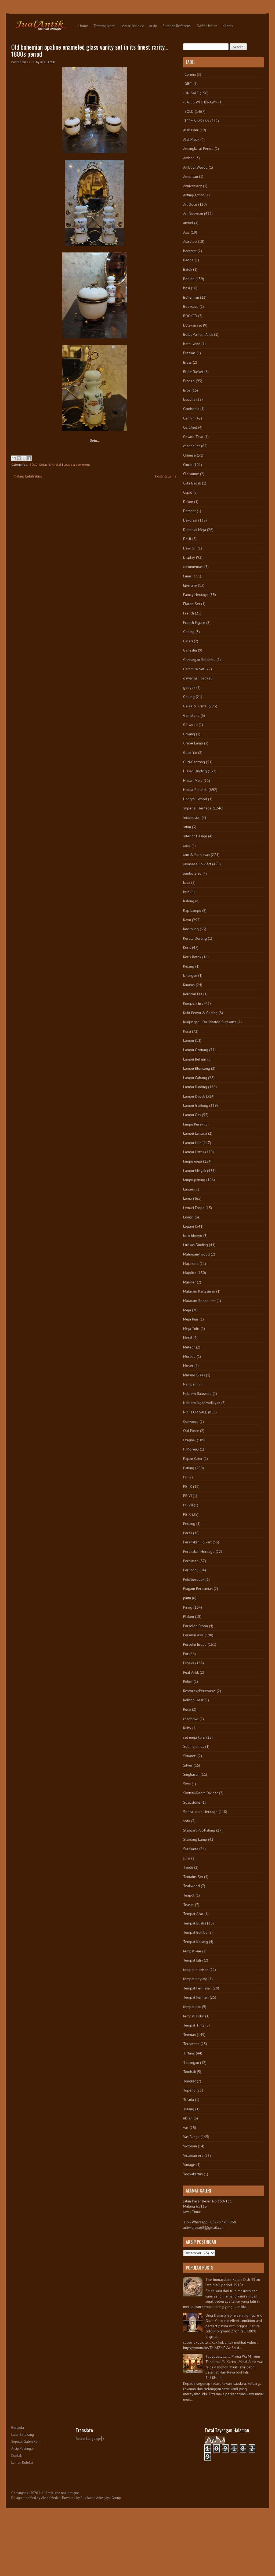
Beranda (18, 2428)
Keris (187, 947)
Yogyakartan (193, 2174)
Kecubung (191, 929)
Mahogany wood (196, 1254)
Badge (188, 260)
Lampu (189, 1040)
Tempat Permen (196, 1997)
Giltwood (190, 725)
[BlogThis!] (19, 458)
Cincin (188, 465)
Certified (190, 427)
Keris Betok (192, 957)
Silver (188, 1765)
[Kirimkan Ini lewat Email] (14, 458)
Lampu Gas (192, 1115)
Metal (188, 1338)
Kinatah (189, 985)
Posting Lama (166, 476)
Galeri (188, 641)
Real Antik (191, 1672)
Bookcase (191, 306)
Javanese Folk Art (197, 864)
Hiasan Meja (193, 780)
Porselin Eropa (195, 1644)
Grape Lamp (193, 743)
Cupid (188, 492)
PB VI (187, 1496)
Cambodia (191, 409)
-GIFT (188, 84)
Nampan (190, 1384)
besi (187, 288)
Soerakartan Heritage (200, 1812)
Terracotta (191, 2044)
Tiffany (189, 2053)
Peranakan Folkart (197, 1542)
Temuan (189, 2035)
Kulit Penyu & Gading (200, 1013)
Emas (187, 576)
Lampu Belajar (195, 1059)
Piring (188, 1607)
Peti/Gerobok (194, 1579)
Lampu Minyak (195, 1171)
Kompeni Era (193, 1003)
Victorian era (193, 2155)
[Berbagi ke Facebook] (29, 458)
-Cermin (189, 74)
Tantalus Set (193, 1877)
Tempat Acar (193, 1914)
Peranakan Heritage (199, 1551)
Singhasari (191, 1774)
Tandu (188, 1867)
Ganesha (190, 650)
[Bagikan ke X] (24, 458)
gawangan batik (196, 678)
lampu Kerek (193, 1124)
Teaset (189, 1905)
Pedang (189, 1524)
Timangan (191, 2063)
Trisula (189, 2100)
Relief (188, 1681)
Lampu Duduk (194, 1096)
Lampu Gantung (196, 1050)
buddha (189, 399)
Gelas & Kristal (50, 464)
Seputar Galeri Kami (26, 2442)
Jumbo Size (192, 873)
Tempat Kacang (196, 1942)
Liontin (188, 1217)
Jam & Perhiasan (196, 855)
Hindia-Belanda (195, 790)
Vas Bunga (191, 2137)
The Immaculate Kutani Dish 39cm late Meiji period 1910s (233, 2282)
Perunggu (191, 1570)
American (191, 176)
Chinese (189, 455)
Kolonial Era (193, 994)
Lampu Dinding (195, 1087)
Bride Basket (193, 372)
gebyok (189, 688)
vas (186, 2128)
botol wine (192, 344)
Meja (187, 1310)
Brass (187, 362)
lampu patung (194, 1180)
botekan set (193, 325)
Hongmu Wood (195, 799)
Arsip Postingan (23, 2449)
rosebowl (191, 1719)
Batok (188, 269)
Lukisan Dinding (196, 1245)
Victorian (190, 2146)
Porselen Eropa (196, 1626)
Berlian (189, 279)
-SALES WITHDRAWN (200, 102)
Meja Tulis (191, 1329)
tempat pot (192, 2007)
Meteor (189, 1347)
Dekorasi (190, 520)
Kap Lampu (192, 910)
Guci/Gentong (194, 762)
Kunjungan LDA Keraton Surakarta (210, 1022)
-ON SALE (191, 93)
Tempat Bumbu (195, 1932)
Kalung (189, 901)
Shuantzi (190, 1756)
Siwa (187, 1784)
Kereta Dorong (195, 938)
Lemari (189, 1198)
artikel (188, 223)
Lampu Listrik (194, 1152)
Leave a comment (77, 464)
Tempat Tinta (194, 2025)
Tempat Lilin (193, 1960)
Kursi (187, 1031)
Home (83, 26)
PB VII (188, 1505)
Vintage (189, 2165)
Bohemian (191, 297)
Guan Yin (190, 752)
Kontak (228, 26)
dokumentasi (193, 567)
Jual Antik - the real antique (59, 2493)
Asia (186, 232)
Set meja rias (194, 1746)
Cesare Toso (193, 437)
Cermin (189, 418)
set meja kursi (194, 1737)
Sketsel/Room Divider (201, 1793)
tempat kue (192, 1951)
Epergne (190, 585)
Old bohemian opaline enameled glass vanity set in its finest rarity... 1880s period (89, 50)
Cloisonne (191, 474)
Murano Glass (194, 1375)
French (189, 613)
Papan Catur (193, 1459)
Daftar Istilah (207, 26)
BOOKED (190, 316)
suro (187, 1858)
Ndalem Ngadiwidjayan (202, 1403)
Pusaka (189, 1663)
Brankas (189, 353)
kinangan (190, 975)
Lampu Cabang (195, 1078)
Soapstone (192, 1802)
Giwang (189, 734)
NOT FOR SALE (195, 1412)
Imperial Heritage (197, 808)
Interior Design (195, 836)
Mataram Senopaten (199, 1301)
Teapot (189, 1895)
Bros (187, 390)
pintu (187, 1598)
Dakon (188, 502)
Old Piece (191, 1431)
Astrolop (190, 241)
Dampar (189, 511)
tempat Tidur (194, 2016)
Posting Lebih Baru (27, 476)
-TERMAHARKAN (196, 121)
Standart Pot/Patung (199, 1830)
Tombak (189, 2072)
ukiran (188, 2118)
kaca (187, 882)
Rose (187, 1709)
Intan (187, 827)
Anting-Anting (194, 195)
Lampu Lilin (192, 1143)
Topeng (189, 2090)
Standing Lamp (195, 1839)
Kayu (187, 920)
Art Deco (190, 204)
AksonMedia (50, 2498)
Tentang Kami (104, 26)
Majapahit (191, 1264)
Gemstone (191, 715)
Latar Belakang (23, 2435)
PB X (187, 1514)
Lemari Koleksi (132, 26)
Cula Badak (192, 483)
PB (185, 1477)
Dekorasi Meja (195, 530)
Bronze (189, 381)
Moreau (189, 1356)
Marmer (189, 1282)
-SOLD (33, 464)
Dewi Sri (190, 548)
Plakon (189, 1616)
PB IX (188, 1486)
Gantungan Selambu (199, 660)
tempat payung (195, 1979)
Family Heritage (196, 595)
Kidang (189, 966)
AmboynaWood (195, 167)
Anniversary (193, 186)
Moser (188, 1366)
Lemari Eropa (194, 1208)
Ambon (189, 158)
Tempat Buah (194, 1923)
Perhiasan (191, 1561)
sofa (187, 1821)
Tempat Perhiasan (197, 1988)
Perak (188, 1533)
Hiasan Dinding (195, 771)
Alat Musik (191, 139)
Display (189, 557)
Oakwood (191, 1421)
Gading (189, 632)
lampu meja (193, 1161)
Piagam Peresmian (198, 1589)
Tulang (189, 2109)
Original (189, 1440)
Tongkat (189, 2081)
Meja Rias (191, 1319)
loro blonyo (193, 1236)
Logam (189, 1226)
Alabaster (191, 130)
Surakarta (191, 1849)
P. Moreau (191, 1449)
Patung (189, 1468)
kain (186, 892)
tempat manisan (196, 1970)
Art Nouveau (193, 214)
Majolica (190, 1273)
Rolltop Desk (193, 1700)
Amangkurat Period (198, 149)
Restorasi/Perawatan (199, 1691)
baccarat (190, 251)
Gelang (189, 697)
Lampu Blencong (197, 1068)
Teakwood (191, 1886)
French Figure (194, 623)
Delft (187, 539)
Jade (187, 845)
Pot (186, 1654)
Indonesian (192, 817)
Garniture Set (194, 669)
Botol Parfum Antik (198, 334)
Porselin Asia (193, 1635)
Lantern (189, 1189)
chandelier (192, 446)
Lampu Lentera (195, 1133)
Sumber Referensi (177, 26)
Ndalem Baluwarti (197, 1394)
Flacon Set (192, 604)
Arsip (153, 26)
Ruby (187, 1728)
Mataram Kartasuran (199, 1291)
